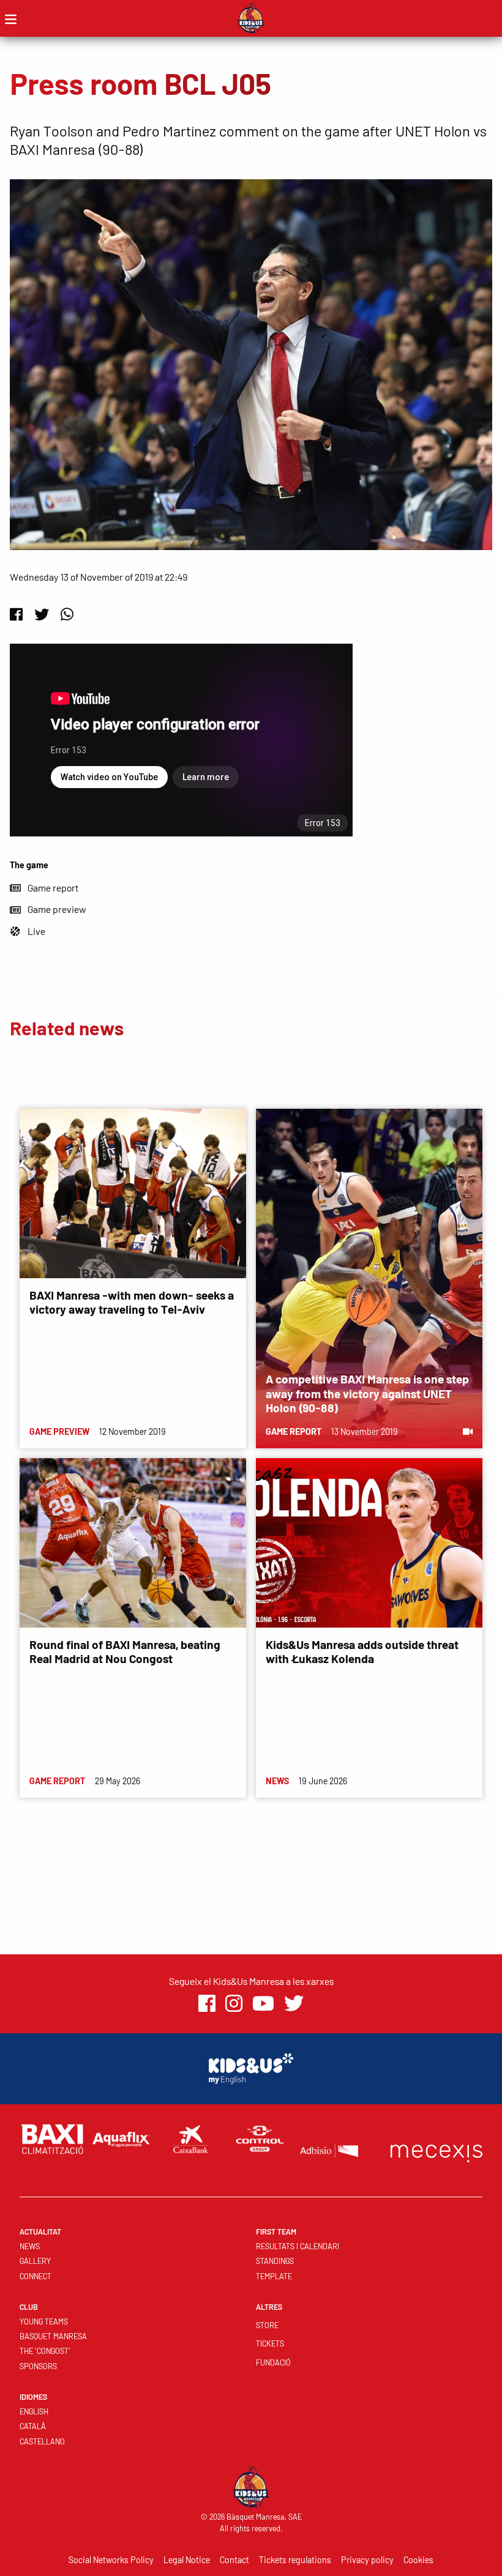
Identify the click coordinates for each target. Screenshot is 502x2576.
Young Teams (44, 2321)
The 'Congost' (45, 2351)
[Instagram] (234, 2004)
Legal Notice (187, 2560)
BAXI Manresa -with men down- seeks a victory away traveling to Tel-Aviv (132, 1302)
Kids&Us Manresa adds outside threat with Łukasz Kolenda (362, 1651)
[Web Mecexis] (436, 2150)
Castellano (42, 2441)
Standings (275, 2261)
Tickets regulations (295, 2560)
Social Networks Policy (111, 2560)
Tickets (270, 2343)
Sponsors (38, 2366)
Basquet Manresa (53, 2336)
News (30, 2246)
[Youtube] (263, 2004)
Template (274, 2276)
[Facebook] (16, 614)
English (34, 2411)
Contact (234, 2560)
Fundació (273, 2362)
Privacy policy (367, 2560)
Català (33, 2426)
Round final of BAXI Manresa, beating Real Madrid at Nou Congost (125, 1651)
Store (267, 2325)
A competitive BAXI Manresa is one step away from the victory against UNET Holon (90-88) (367, 1393)
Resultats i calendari (298, 2246)
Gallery (35, 2261)
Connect (36, 2276)
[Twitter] (42, 614)
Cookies (418, 2560)
